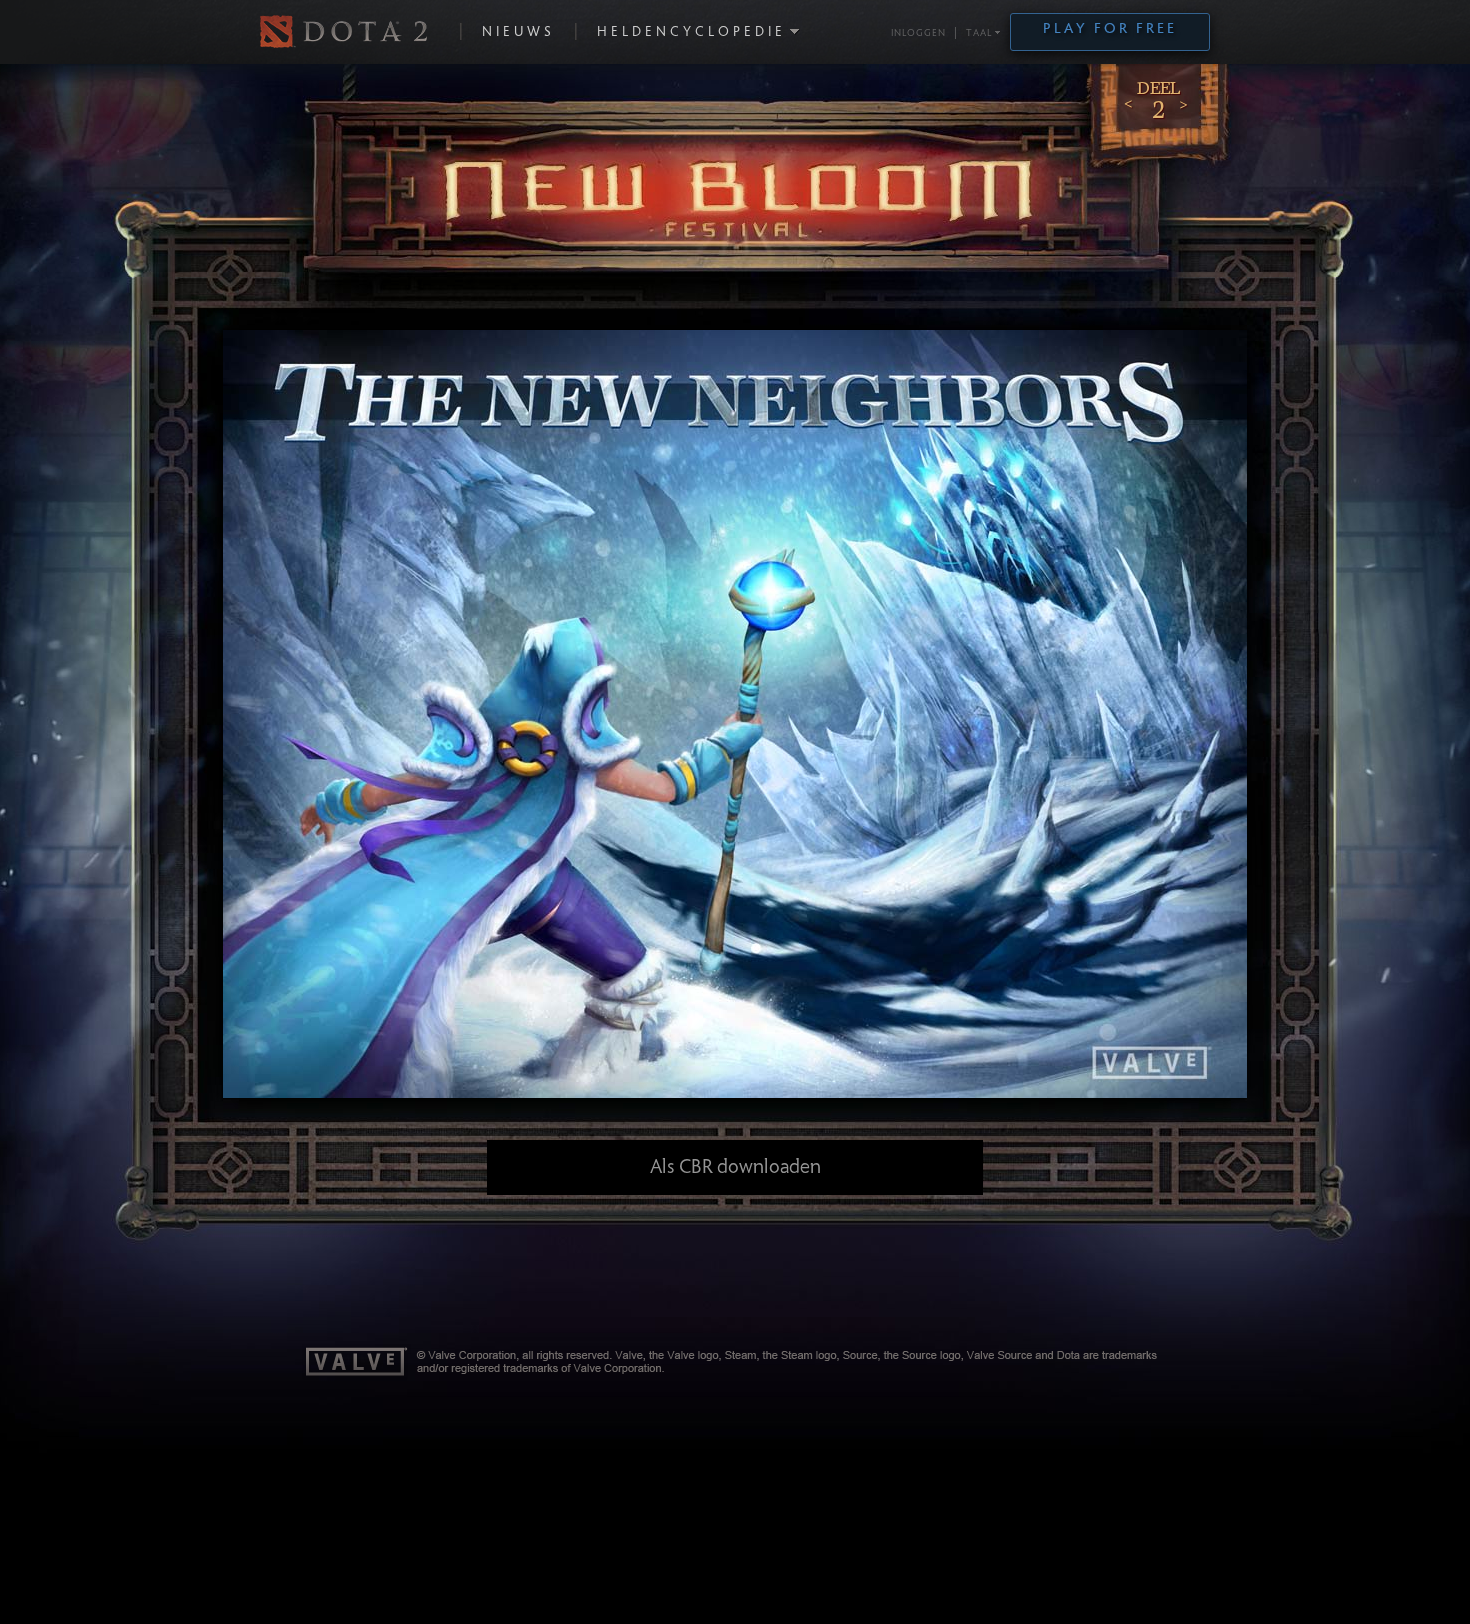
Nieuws (518, 33)
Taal (979, 34)
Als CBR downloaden (735, 1168)
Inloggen (918, 34)
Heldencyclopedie (691, 33)
